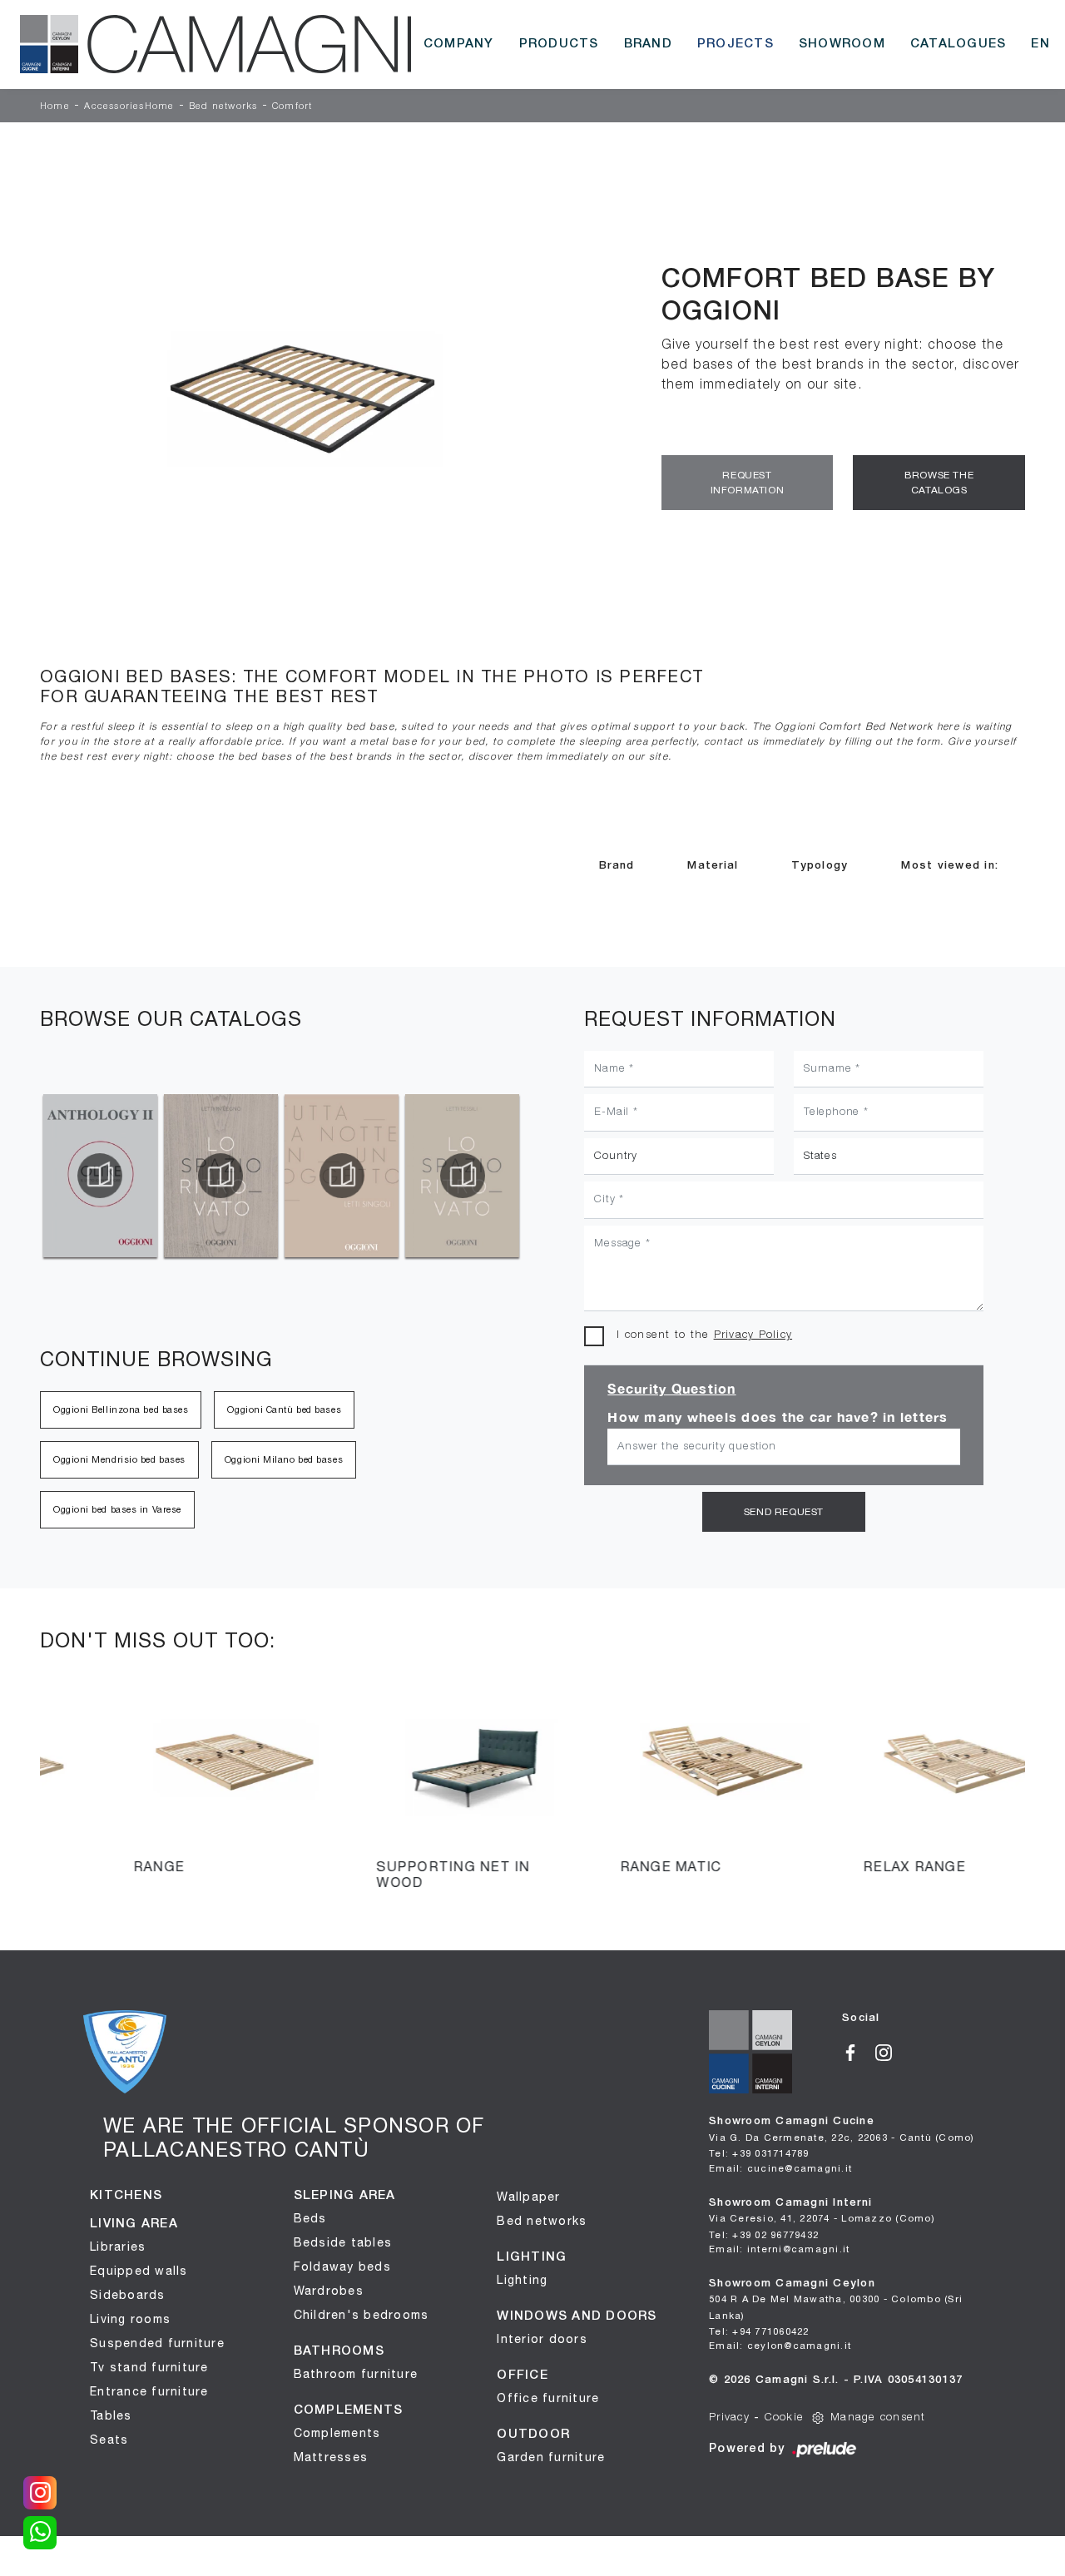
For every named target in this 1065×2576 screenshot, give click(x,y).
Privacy (729, 2417)
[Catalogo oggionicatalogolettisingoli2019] (342, 1176)
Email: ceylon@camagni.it (780, 2345)
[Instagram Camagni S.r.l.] (890, 2051)
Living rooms (130, 2319)
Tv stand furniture (149, 2367)
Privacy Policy (753, 1335)
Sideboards (128, 2295)
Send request (784, 1512)
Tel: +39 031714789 (759, 2153)
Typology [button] (820, 866)
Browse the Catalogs (939, 483)
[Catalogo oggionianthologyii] (100, 1176)
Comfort (292, 107)
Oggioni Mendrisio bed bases (119, 1459)
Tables (111, 2415)
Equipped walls (139, 2271)
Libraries (118, 2247)
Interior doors (542, 2339)
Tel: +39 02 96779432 (764, 2234)
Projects (736, 44)
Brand (648, 44)
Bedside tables (343, 2242)
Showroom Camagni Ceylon (836, 2300)
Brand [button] (617, 866)
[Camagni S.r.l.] (215, 44)
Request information (748, 483)
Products (559, 44)
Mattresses (331, 2457)
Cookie (785, 2417)
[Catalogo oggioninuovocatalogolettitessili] (463, 1176)
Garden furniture (551, 2457)
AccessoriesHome (129, 107)
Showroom (842, 44)
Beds (310, 2218)
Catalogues (958, 44)
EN (1040, 44)
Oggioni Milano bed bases (284, 1459)
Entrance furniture (149, 2391)
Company (459, 44)
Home (55, 107)
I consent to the (704, 1335)
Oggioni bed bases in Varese (117, 1509)
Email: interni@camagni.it (779, 2249)
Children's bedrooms (362, 2315)
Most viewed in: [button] (950, 866)
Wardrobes (329, 2291)
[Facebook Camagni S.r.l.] (859, 2051)
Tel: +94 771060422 (759, 2331)
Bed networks (223, 107)
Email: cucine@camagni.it (780, 2168)
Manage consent (878, 2417)
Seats (109, 2440)
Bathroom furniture (356, 2374)
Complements (337, 2433)
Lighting (522, 2280)
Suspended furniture (157, 2343)
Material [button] (713, 866)
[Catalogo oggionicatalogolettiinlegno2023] (220, 1176)
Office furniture (548, 2398)
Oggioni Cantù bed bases (284, 1409)
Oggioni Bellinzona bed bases (121, 1409)
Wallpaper (528, 2197)
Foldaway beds (342, 2266)
